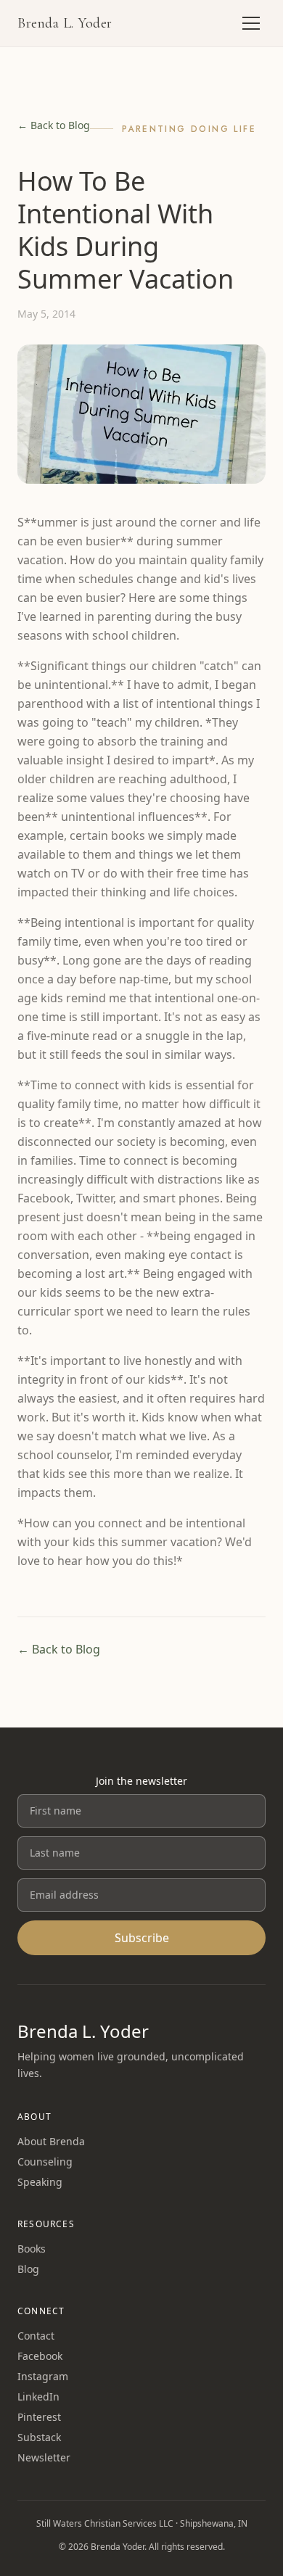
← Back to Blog (54, 125)
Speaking (40, 2182)
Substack (39, 2437)
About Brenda (51, 2141)
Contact (36, 2336)
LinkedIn (38, 2397)
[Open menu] (251, 23)
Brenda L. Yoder (65, 23)
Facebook (40, 2356)
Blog (28, 2269)
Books (32, 2249)
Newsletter (44, 2457)
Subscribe (142, 1938)
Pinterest (39, 2417)
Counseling (45, 2162)
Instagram (43, 2376)
